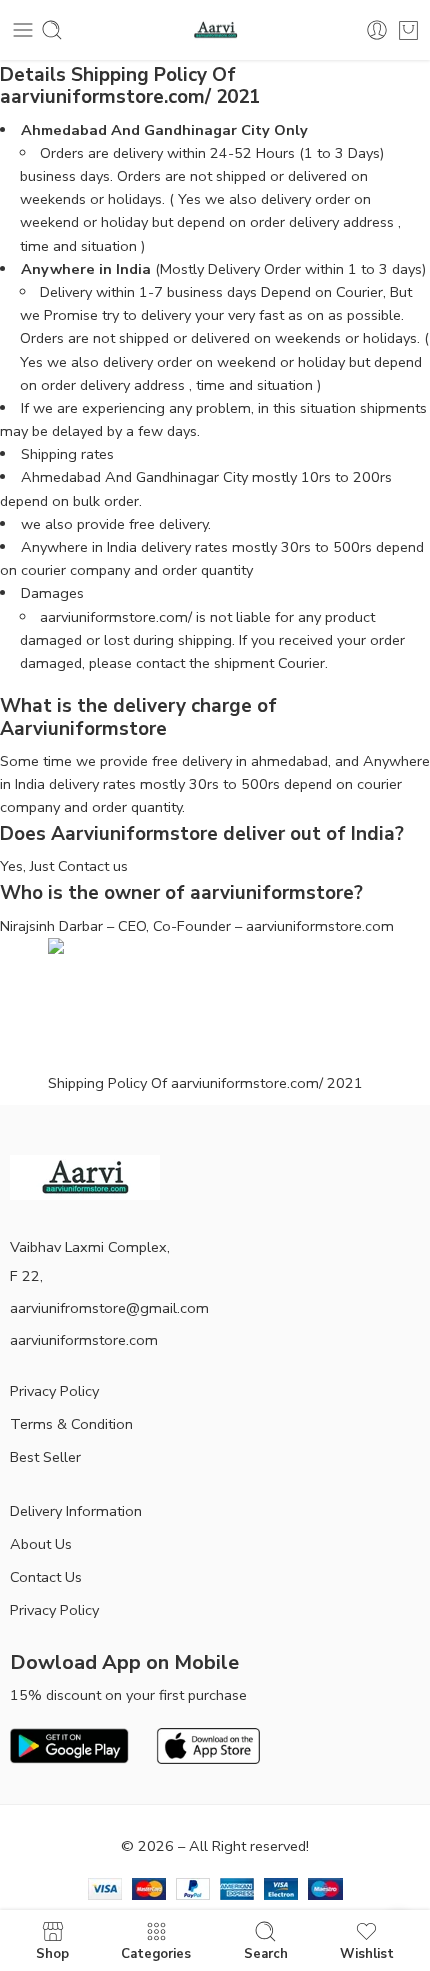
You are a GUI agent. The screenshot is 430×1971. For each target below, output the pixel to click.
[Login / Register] (377, 30)
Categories (156, 1953)
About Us (41, 1544)
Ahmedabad (64, 130)
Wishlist (367, 1953)
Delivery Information (76, 1511)
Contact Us (46, 1577)
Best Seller (45, 1457)
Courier (301, 663)
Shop (52, 1953)
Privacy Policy (54, 1391)
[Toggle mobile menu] (23, 30)
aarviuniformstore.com (84, 1340)
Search (266, 1953)
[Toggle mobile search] (52, 30)
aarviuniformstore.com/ (116, 617)
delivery (183, 524)
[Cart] (408, 30)
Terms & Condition (71, 1424)
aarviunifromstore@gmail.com (109, 1308)
